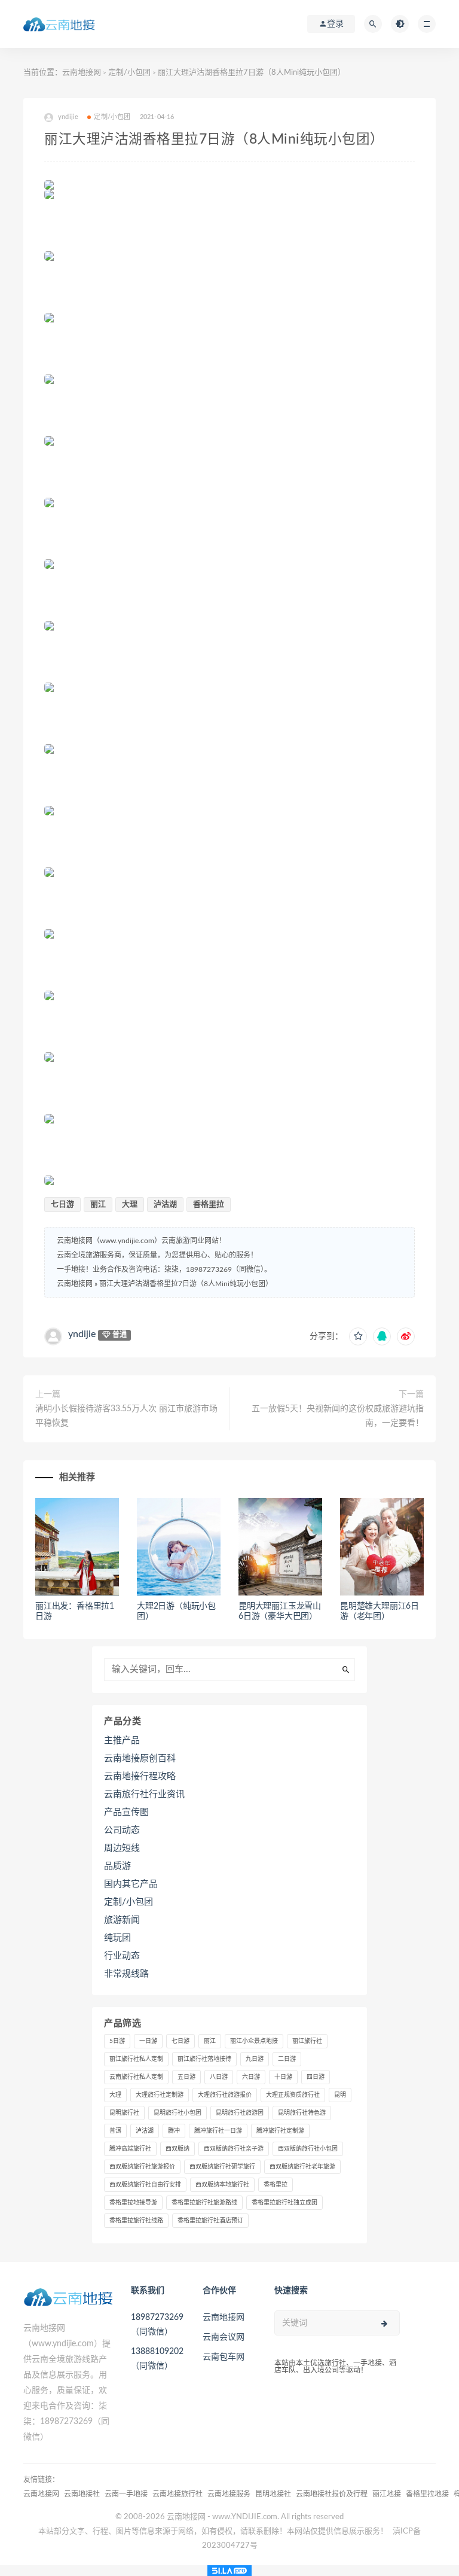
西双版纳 (178, 2149)
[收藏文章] (358, 1336)
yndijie (82, 1334)
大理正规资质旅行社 (293, 2095)
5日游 (117, 2041)
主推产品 (122, 1741)
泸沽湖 (165, 1205)
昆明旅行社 (124, 2113)
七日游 (62, 1205)
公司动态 (122, 1830)
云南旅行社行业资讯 (144, 1794)
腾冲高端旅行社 (130, 2149)
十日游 (283, 2077)
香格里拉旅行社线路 (136, 2221)
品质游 (117, 1866)
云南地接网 (82, 73)
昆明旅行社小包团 (178, 2113)
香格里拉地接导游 (133, 2203)
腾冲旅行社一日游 (218, 2131)
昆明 (340, 2095)
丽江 (98, 1205)
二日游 (287, 2059)
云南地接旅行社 (178, 2494)
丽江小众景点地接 (254, 2041)
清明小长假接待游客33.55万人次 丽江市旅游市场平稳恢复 (126, 1416)
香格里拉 (209, 1205)
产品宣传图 (126, 1812)
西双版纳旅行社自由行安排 (145, 2185)
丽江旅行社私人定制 (136, 2059)
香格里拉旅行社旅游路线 (204, 2203)
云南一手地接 (126, 2494)
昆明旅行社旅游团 (240, 2113)
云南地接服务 (229, 2494)
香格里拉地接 (427, 2494)
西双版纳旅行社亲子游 (234, 2149)
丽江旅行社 (307, 2041)
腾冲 (174, 2131)
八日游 (219, 2077)
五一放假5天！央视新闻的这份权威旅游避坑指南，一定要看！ (338, 1416)
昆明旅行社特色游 (302, 2113)
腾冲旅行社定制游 (280, 2131)
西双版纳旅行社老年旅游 (302, 2167)
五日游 (186, 2077)
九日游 (255, 2059)
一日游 (148, 2041)
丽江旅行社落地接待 (204, 2059)
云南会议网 (224, 2337)
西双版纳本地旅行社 (222, 2185)
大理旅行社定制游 (160, 2095)
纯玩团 (117, 1938)
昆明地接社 (273, 2494)
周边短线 (122, 1848)
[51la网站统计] (229, 2571)
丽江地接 (387, 2494)
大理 (130, 1205)
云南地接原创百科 (140, 1759)
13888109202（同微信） (157, 2359)
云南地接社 (82, 2494)
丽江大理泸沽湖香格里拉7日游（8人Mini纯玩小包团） (186, 1284)
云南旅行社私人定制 (136, 2077)
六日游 (251, 2077)
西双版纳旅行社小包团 (308, 2149)
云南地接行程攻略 (140, 1776)
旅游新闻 (122, 1920)
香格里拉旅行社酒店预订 (210, 2221)
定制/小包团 (129, 73)
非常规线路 (126, 1974)
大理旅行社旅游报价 (225, 2095)
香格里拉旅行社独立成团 (284, 2203)
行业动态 (122, 1956)
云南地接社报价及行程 (332, 2494)
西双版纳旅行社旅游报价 (142, 2167)
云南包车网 (224, 2357)
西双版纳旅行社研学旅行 (222, 2167)
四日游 (316, 2077)
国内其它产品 (131, 1884)
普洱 (115, 2131)
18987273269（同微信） (157, 2325)
